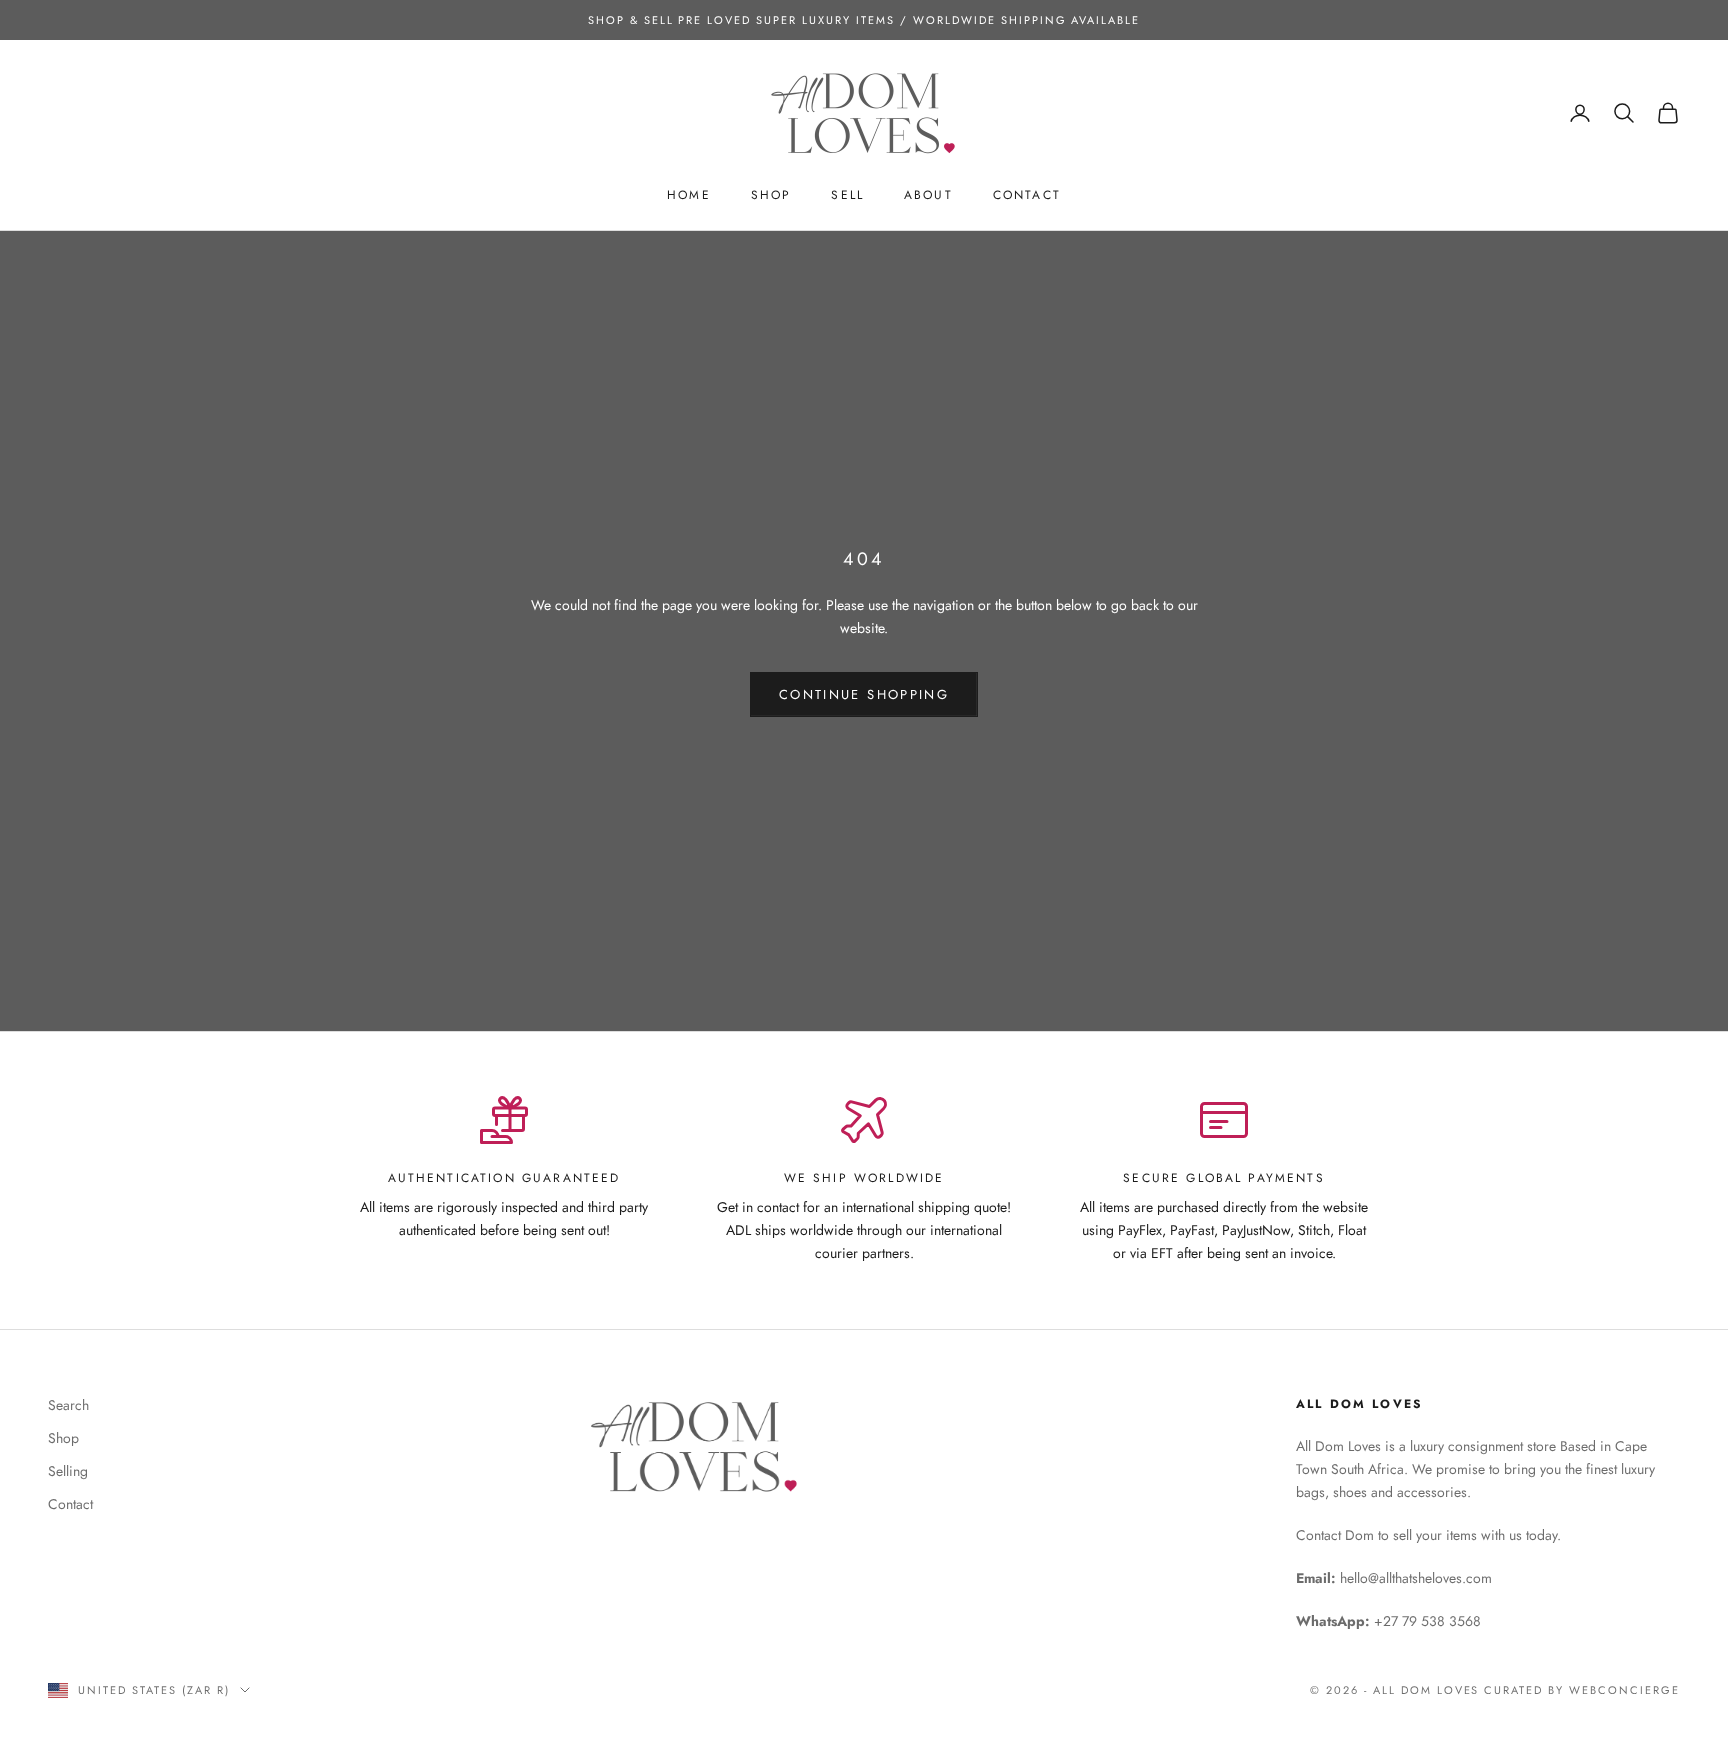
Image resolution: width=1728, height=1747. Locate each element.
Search (68, 1405)
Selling (68, 1471)
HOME (689, 195)
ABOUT (928, 195)
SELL (847, 195)
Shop (63, 1438)
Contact (70, 1504)
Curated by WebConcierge (1582, 1690)
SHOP (771, 195)
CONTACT (1027, 195)
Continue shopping (864, 694)
